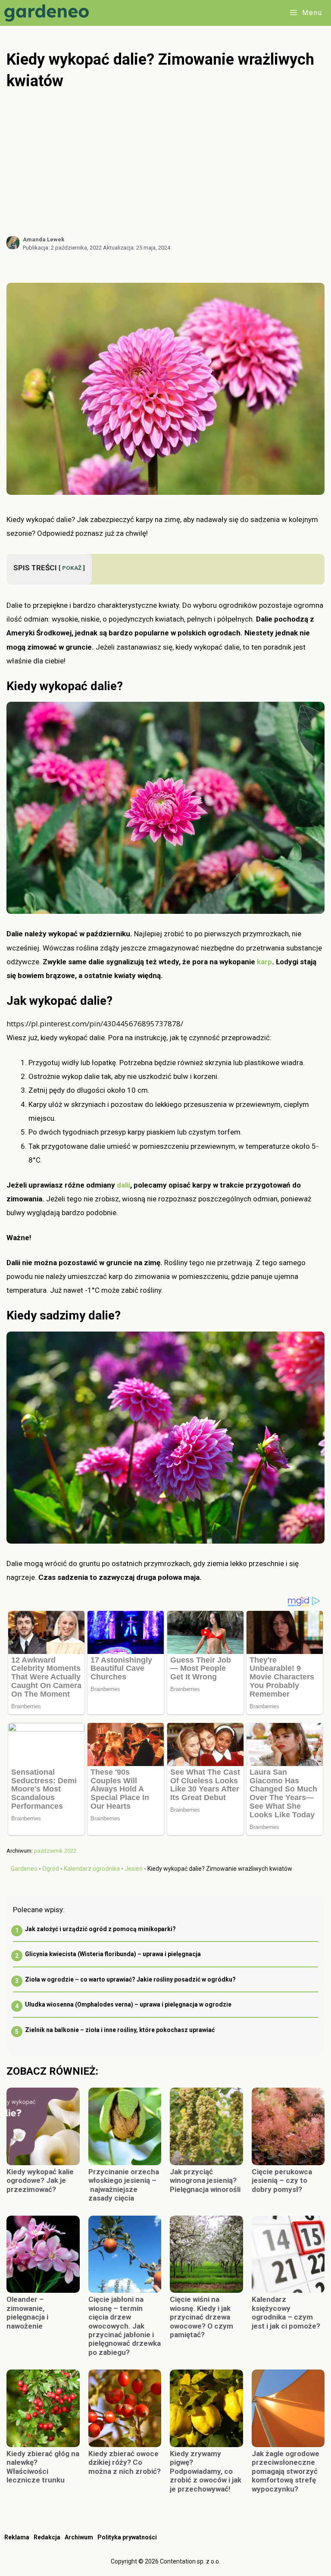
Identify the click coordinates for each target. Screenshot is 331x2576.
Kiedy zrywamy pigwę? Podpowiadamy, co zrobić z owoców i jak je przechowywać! (206, 2471)
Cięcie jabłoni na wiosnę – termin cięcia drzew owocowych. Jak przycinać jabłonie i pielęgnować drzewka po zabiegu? (125, 2326)
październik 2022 (55, 1851)
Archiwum (79, 2537)
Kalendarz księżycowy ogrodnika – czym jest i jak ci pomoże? (286, 2312)
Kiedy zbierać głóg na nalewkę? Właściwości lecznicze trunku (43, 2467)
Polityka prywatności (127, 2537)
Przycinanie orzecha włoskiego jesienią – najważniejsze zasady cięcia (124, 2185)
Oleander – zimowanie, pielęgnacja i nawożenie (27, 2312)
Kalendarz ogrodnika (92, 1869)
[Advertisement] (165, 163)
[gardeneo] (49, 13)
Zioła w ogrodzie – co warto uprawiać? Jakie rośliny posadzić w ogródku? (130, 1979)
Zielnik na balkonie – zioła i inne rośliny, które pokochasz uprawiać (120, 2030)
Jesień (134, 1869)
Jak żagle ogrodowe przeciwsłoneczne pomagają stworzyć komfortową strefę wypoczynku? (286, 2471)
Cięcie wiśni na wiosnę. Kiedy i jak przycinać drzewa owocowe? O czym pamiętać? (201, 2317)
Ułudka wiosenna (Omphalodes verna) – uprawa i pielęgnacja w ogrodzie (128, 2004)
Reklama (17, 2537)
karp (264, 962)
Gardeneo (24, 1869)
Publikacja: (62, 248)
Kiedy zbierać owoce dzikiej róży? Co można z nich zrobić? (125, 2462)
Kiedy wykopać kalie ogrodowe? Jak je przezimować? (40, 2181)
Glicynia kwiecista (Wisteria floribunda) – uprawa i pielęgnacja (113, 1954)
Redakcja (47, 2537)
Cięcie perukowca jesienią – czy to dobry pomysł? (282, 2181)
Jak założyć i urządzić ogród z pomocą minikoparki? (100, 1929)
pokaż (72, 568)
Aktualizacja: (137, 248)
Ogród (51, 1869)
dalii (123, 1185)
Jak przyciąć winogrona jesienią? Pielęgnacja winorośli (205, 2181)
